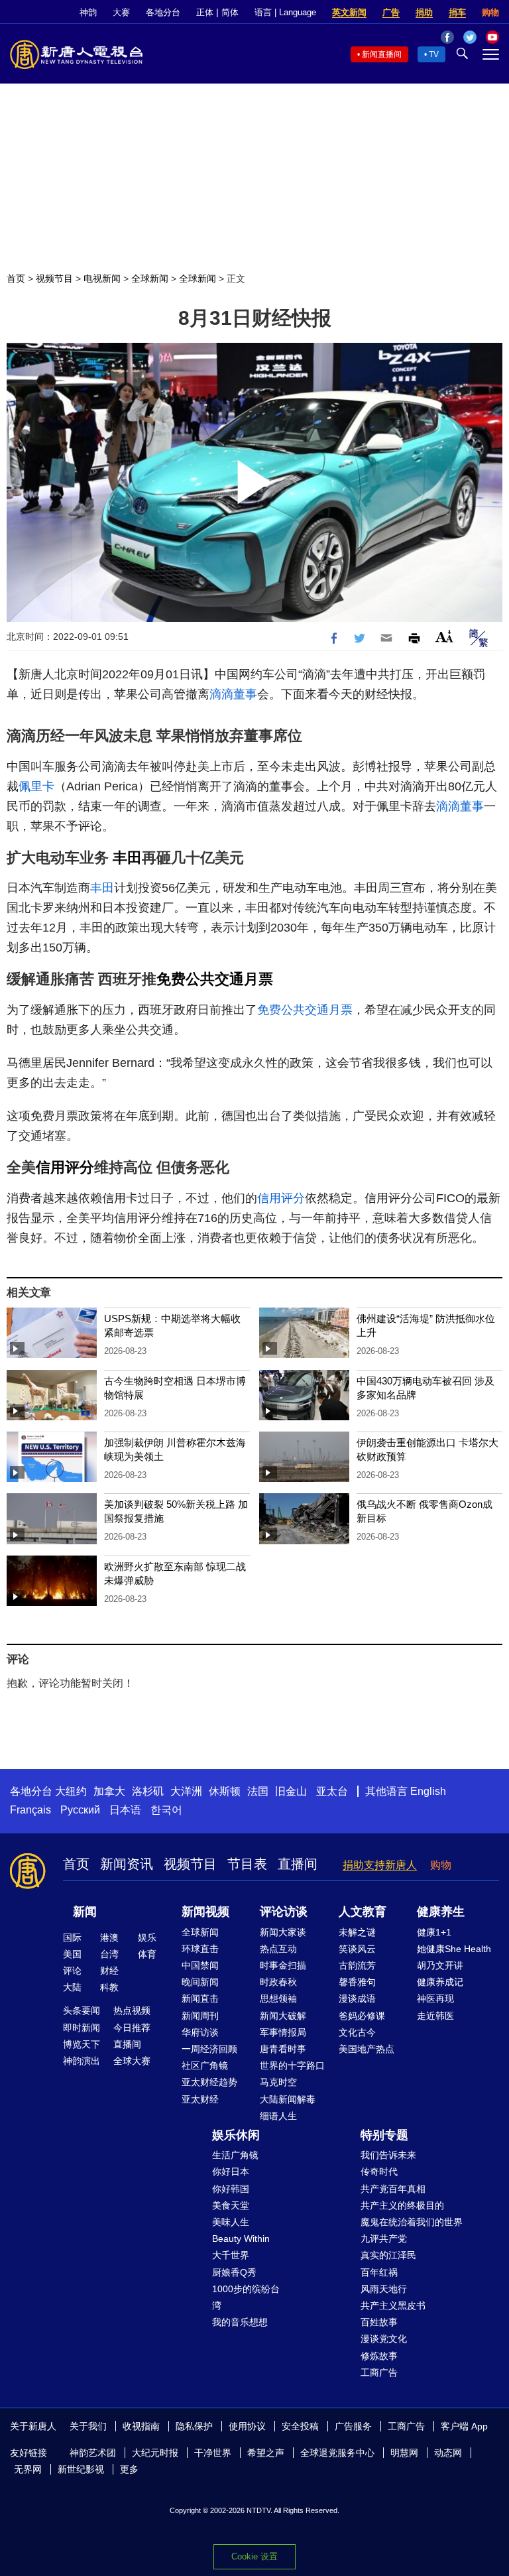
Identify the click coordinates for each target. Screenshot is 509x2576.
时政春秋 (278, 1982)
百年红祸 (379, 2272)
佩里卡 (36, 786)
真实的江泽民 (388, 2255)
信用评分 (65, 1167)
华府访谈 (200, 2032)
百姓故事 (379, 2322)
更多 (129, 2469)
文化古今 (357, 2032)
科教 (109, 1987)
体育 (147, 1954)
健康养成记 (440, 1982)
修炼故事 (379, 2356)
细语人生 (278, 2116)
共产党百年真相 (393, 2189)
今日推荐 (132, 2028)
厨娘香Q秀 (234, 2272)
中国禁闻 (200, 1965)
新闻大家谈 (283, 1932)
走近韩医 (435, 2016)
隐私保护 (194, 2426)
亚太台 (332, 1791)
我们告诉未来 (388, 2155)
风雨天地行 (384, 2289)
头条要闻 (82, 2010)
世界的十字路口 (292, 2065)
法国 (258, 1791)
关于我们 (88, 2426)
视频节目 (54, 278)
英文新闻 (349, 12)
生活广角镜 (235, 2155)
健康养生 (441, 1912)
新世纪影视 (81, 2469)
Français (30, 1810)
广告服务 (353, 2426)
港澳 (109, 1937)
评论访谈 (284, 1912)
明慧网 (404, 2453)
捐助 (424, 12)
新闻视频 (205, 1912)
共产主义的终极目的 (402, 2205)
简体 (230, 12)
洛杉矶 (148, 1791)
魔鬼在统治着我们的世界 (412, 2222)
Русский (80, 1810)
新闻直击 (200, 1998)
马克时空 (278, 2082)
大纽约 (71, 1791)
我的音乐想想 (240, 2322)
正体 (205, 12)
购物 (490, 12)
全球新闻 (150, 278)
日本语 (125, 1810)
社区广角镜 (205, 2065)
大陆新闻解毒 (288, 2099)
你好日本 (231, 2172)
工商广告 (379, 2372)
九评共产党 (384, 2239)
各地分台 (163, 12)
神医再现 (435, 1998)
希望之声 (266, 2453)
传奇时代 (379, 2172)
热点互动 (278, 1949)
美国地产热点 (367, 2049)
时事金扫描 (283, 1965)
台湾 (109, 1954)
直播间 (298, 1864)
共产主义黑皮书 (393, 2305)
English (428, 1791)
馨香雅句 (357, 1982)
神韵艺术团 (93, 2453)
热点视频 (132, 2010)
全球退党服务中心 (337, 2453)
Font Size (444, 636)
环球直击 (200, 1949)
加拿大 (109, 1791)
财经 (109, 1971)
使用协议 (247, 2426)
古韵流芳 (357, 1965)
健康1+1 (434, 1932)
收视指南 (141, 2426)
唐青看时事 (283, 2049)
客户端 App (464, 2426)
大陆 (72, 1987)
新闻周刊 (200, 2016)
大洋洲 (186, 1791)
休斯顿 (225, 1791)
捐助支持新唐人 (380, 1865)
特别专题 (384, 2135)
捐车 (457, 12)
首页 (16, 278)
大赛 (121, 12)
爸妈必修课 (362, 2016)
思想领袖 (278, 1998)
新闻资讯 (127, 1864)
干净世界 (213, 2453)
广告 (391, 12)
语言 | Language (285, 12)
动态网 (448, 2453)
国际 (72, 1937)
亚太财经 (200, 2099)
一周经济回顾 (209, 2049)
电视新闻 (102, 278)
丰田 (127, 858)
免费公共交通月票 (215, 979)
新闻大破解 (283, 2016)
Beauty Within (241, 2239)
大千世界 (231, 2255)
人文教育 (363, 1912)
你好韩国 (231, 2189)
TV (434, 54)
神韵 (88, 12)
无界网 (28, 2469)
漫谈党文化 (384, 2339)
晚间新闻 (200, 1982)
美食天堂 (231, 2205)
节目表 (247, 1864)
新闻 (85, 1912)
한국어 (166, 1810)
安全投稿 (300, 2426)
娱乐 (147, 1937)
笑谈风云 (357, 1949)
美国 (72, 1954)
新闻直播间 (382, 54)
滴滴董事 (233, 694)
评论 (72, 1971)
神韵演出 (82, 2061)
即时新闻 (82, 2028)
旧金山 (291, 1791)
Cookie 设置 (254, 2556)
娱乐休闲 (236, 2135)
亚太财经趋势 (209, 2082)
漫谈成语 (357, 1998)
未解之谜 (357, 1932)
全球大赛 (132, 2061)
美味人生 (231, 2222)
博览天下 (82, 2044)
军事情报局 (283, 2032)
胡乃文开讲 (440, 1965)
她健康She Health (454, 1949)
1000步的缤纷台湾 (246, 2297)
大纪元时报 (155, 2453)
